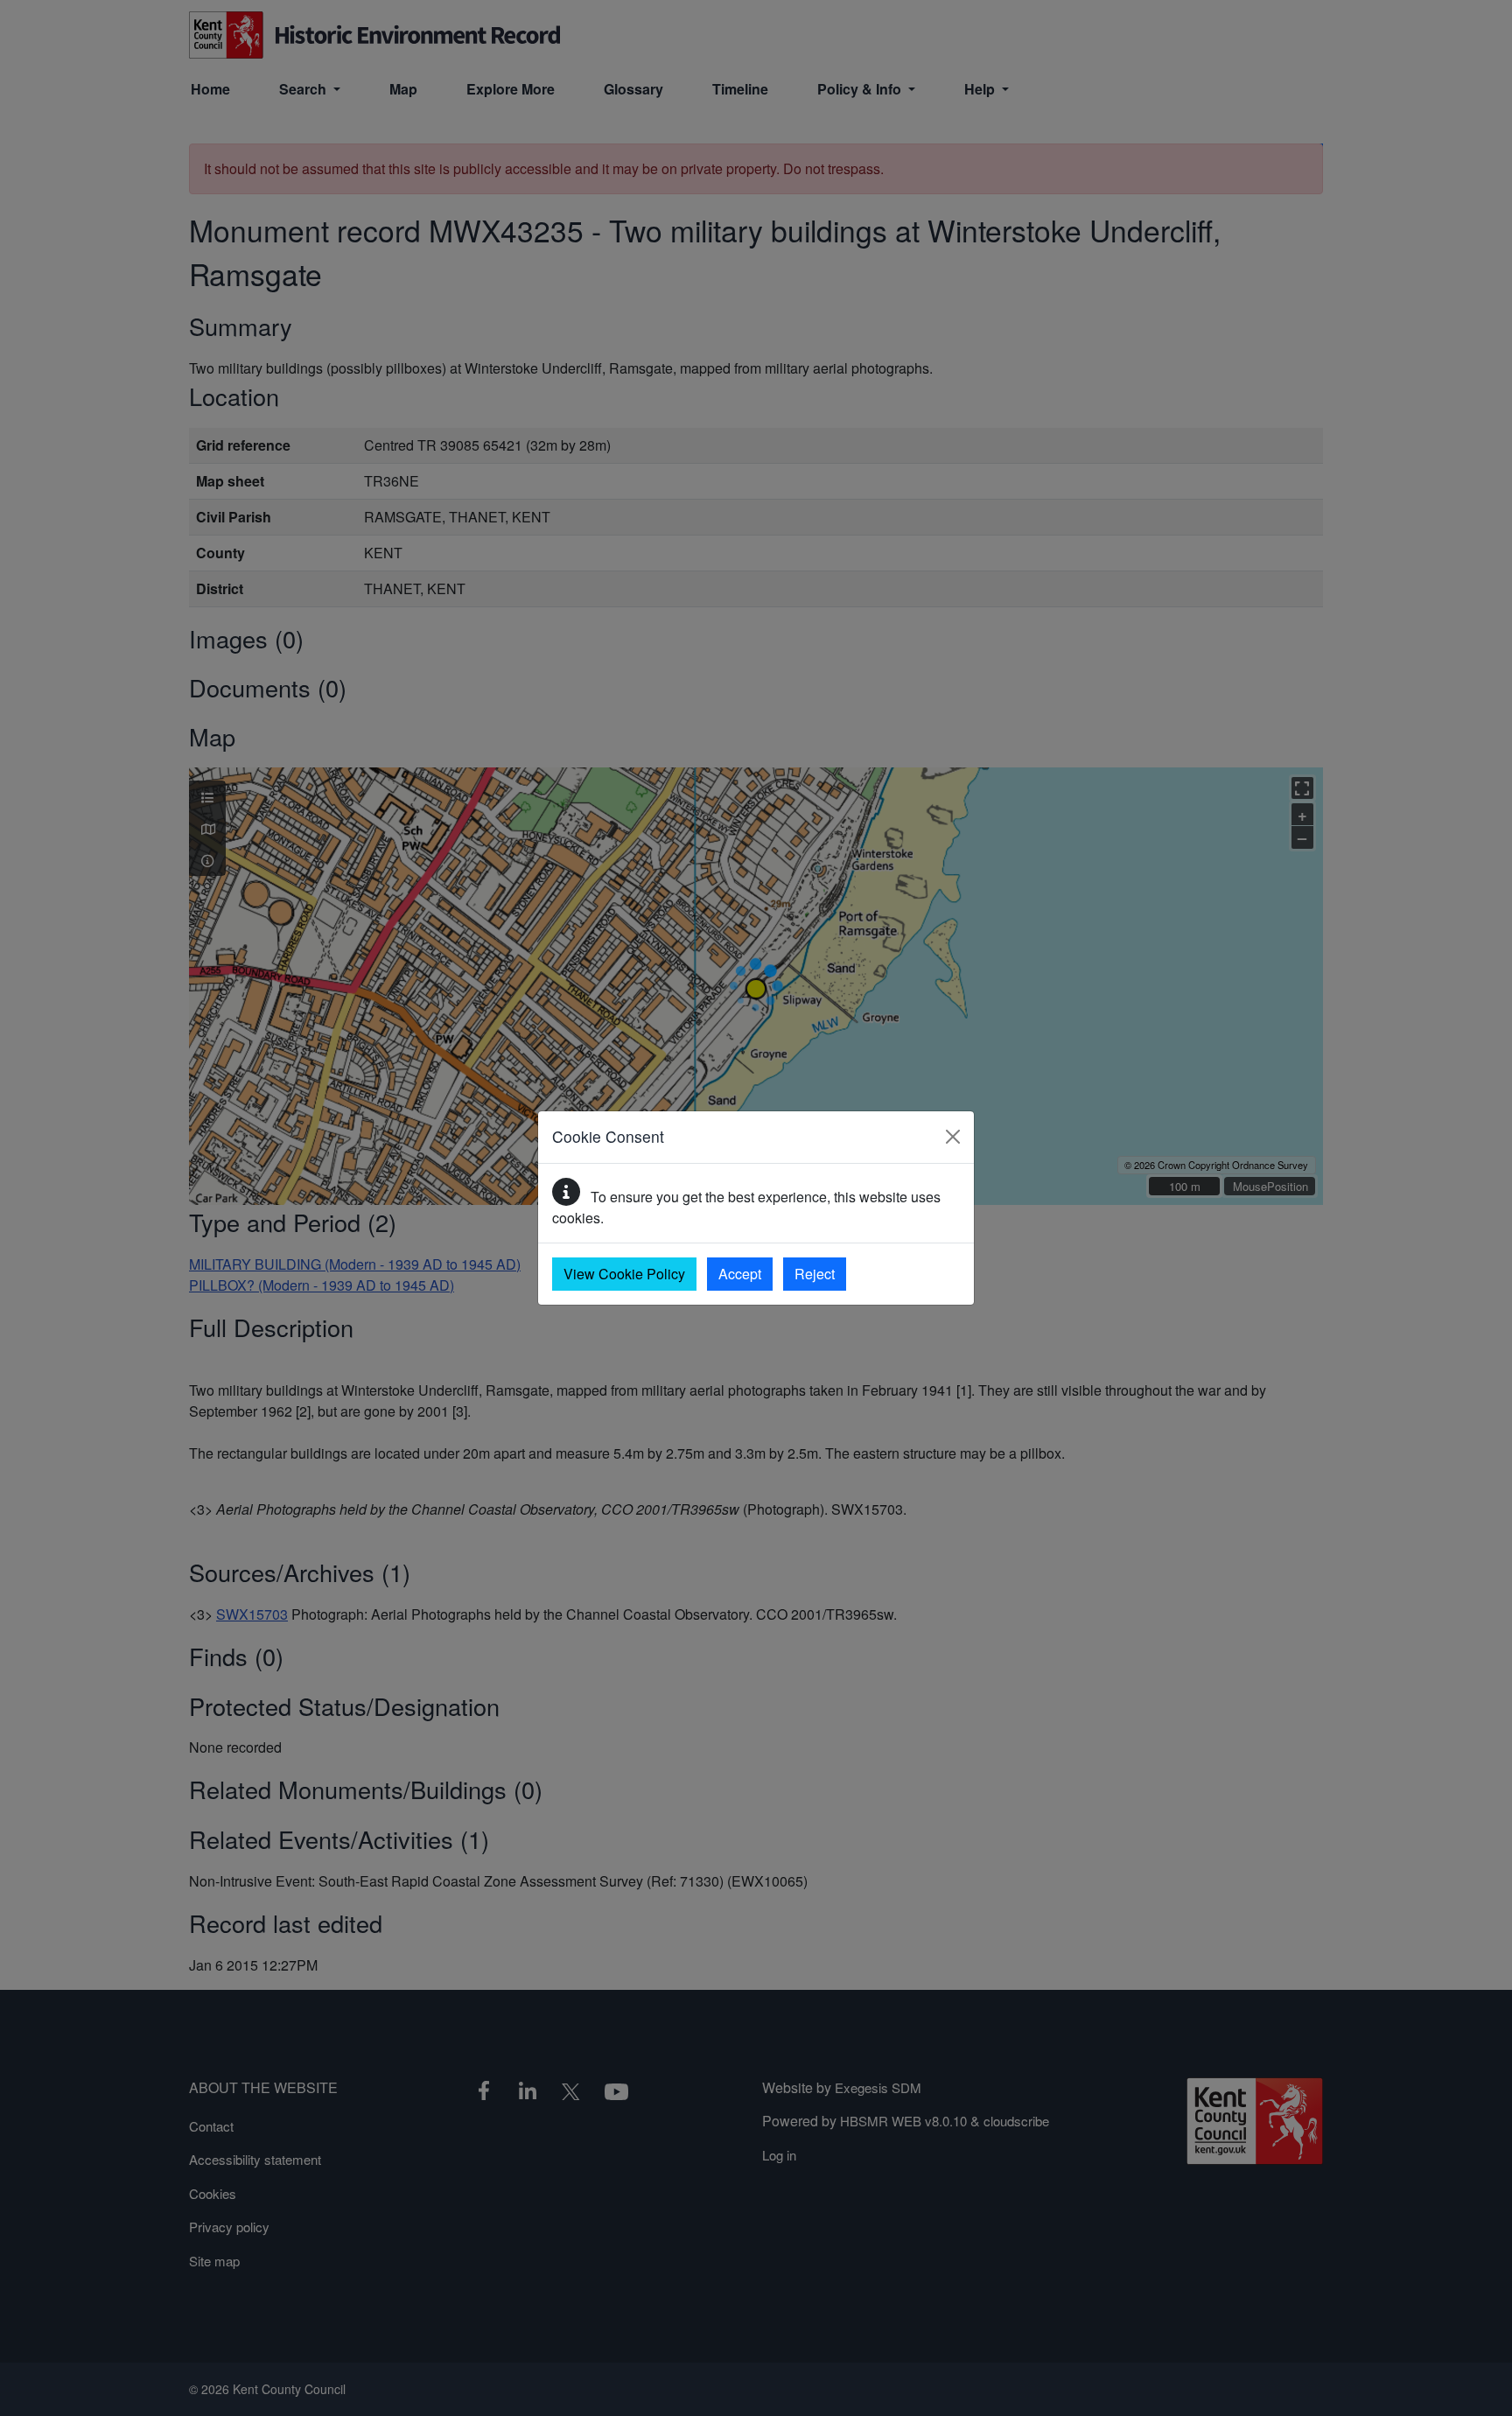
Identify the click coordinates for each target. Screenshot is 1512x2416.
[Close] (953, 1137)
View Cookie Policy (624, 1274)
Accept (740, 1274)
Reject (815, 1274)
